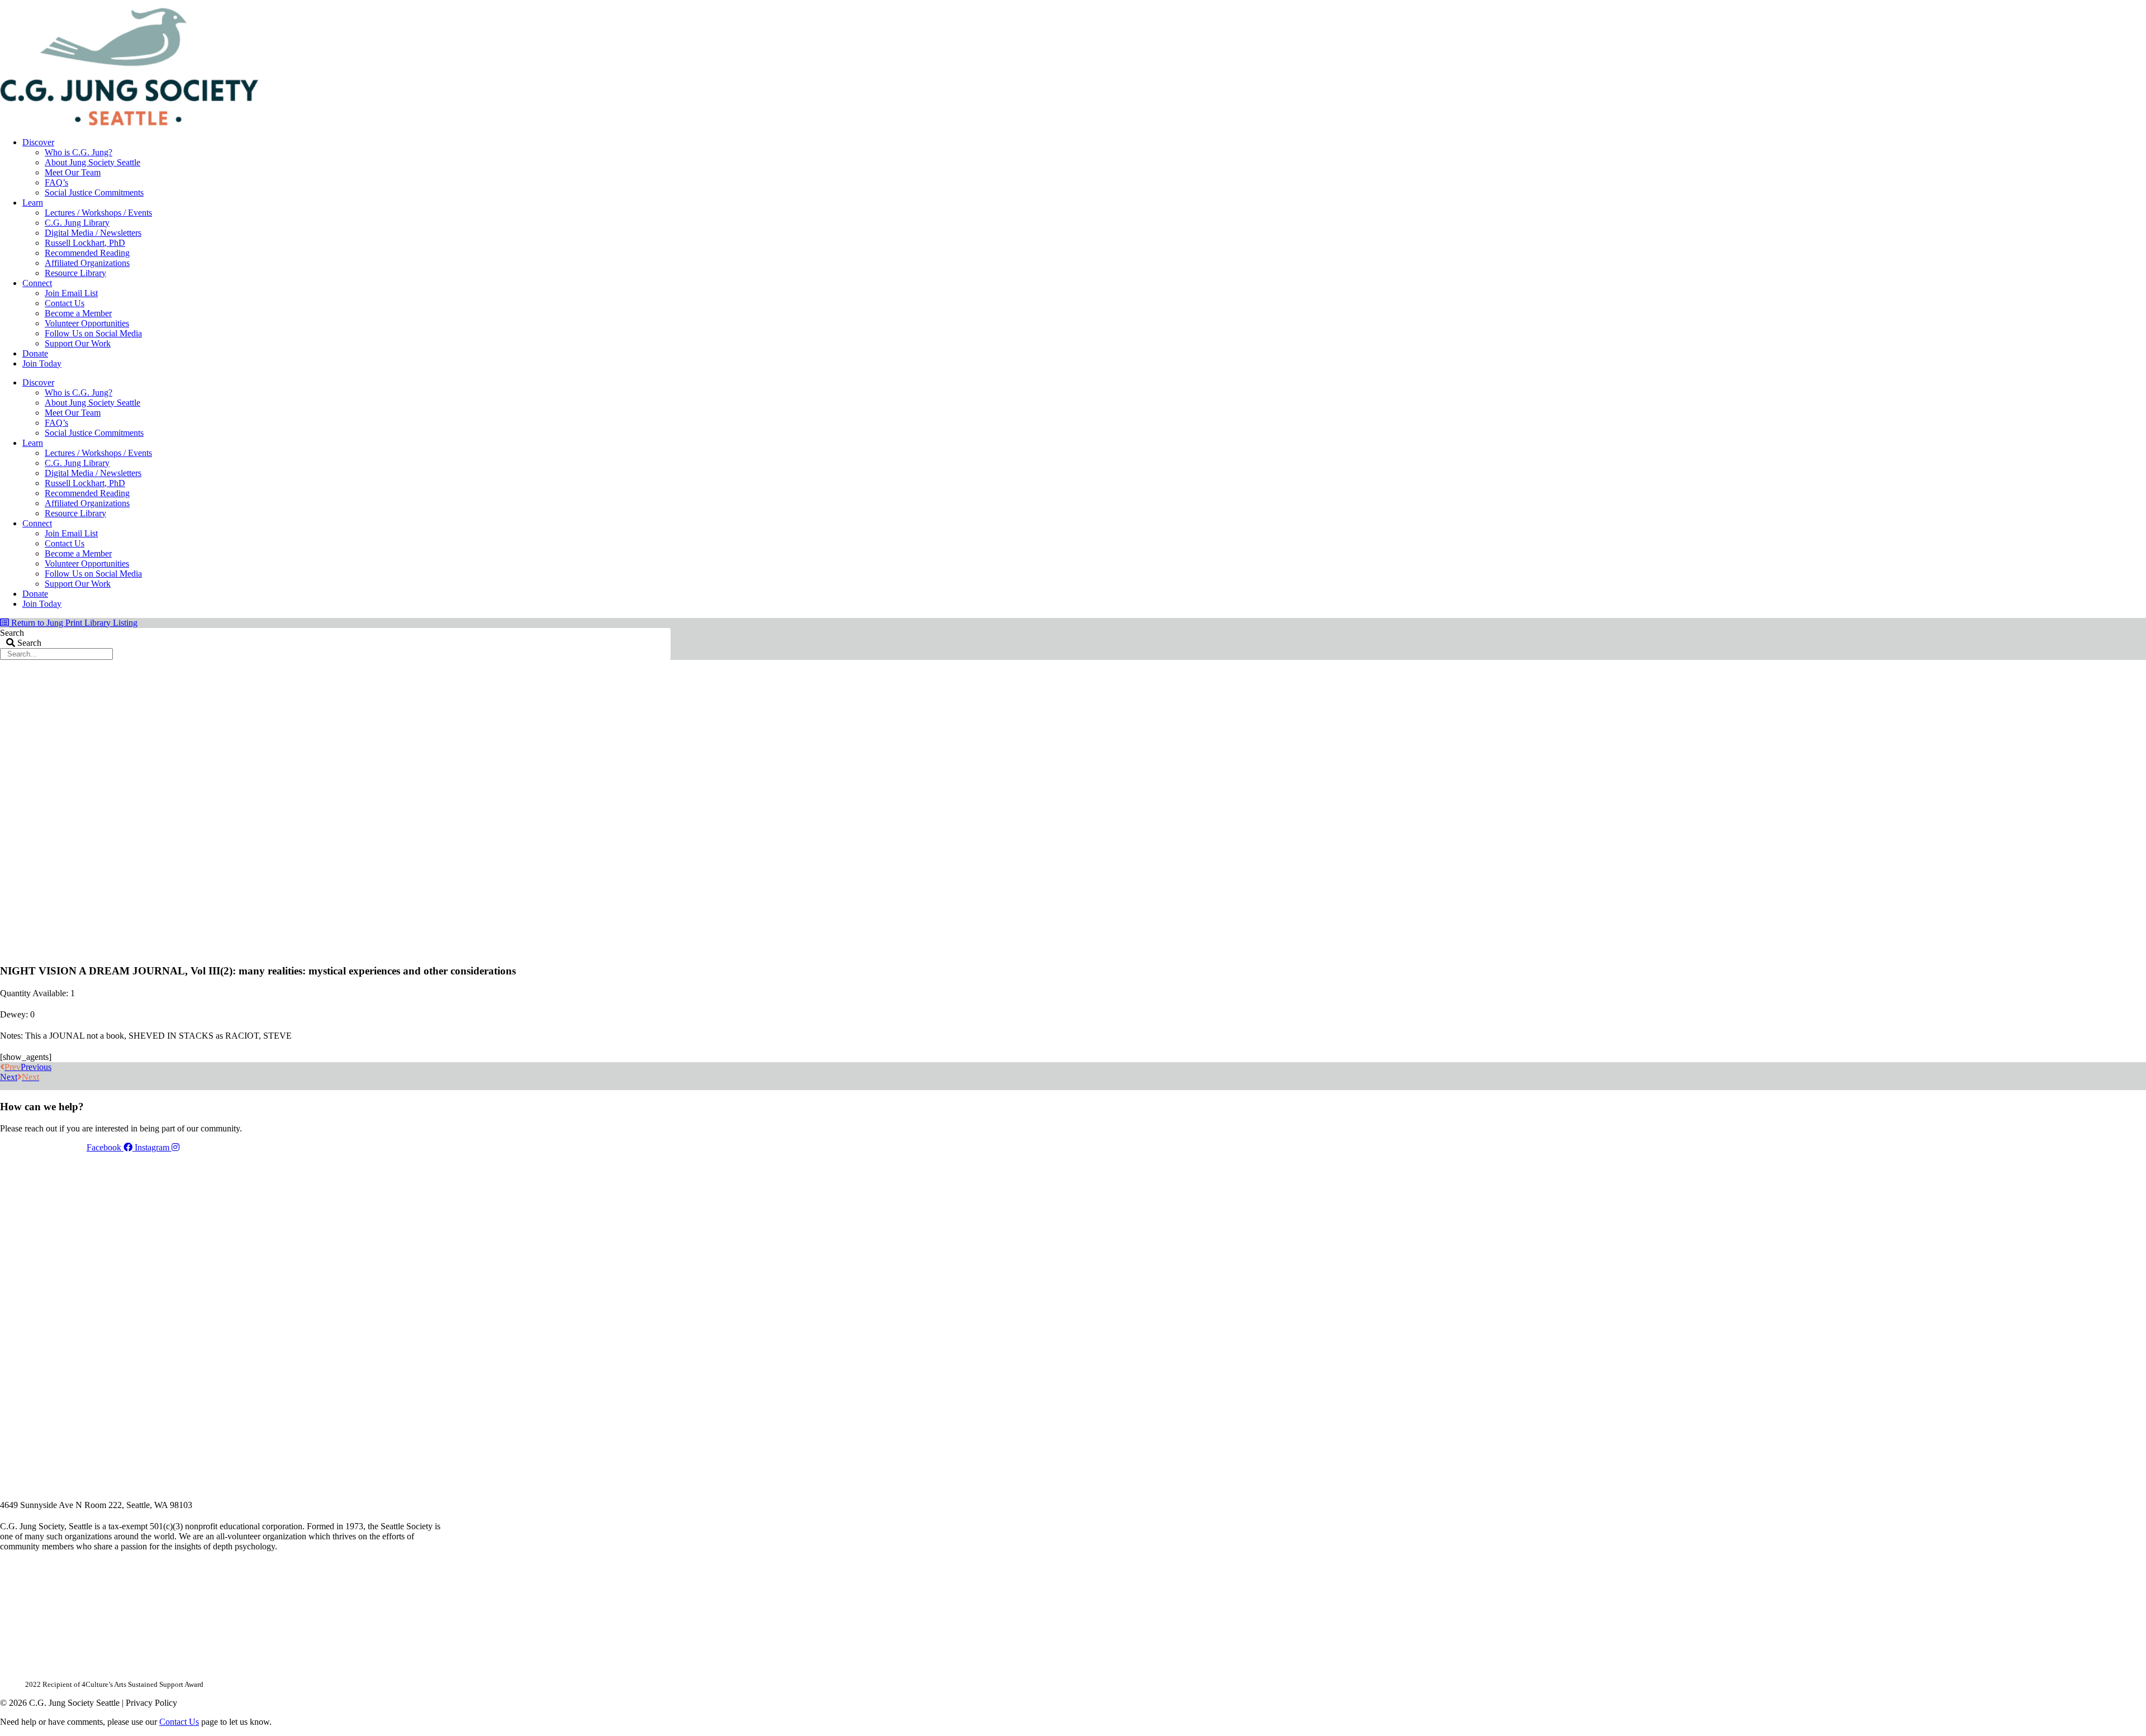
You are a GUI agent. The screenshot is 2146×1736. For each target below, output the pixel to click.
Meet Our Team (73, 172)
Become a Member (78, 313)
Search (12, 633)
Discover (38, 142)
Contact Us (65, 303)
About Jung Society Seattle (92, 162)
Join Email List (71, 293)
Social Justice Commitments (94, 192)
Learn (33, 203)
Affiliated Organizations (87, 263)
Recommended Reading (87, 253)
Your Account (521, 4)
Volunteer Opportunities (87, 323)
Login (661, 4)
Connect (37, 283)
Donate (35, 353)
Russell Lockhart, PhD (85, 243)
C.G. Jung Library (77, 223)
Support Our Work (78, 343)
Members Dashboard (597, 4)
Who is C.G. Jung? (79, 152)
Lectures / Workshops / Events (98, 213)
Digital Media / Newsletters (93, 233)
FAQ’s (56, 182)
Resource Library (75, 273)
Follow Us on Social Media (93, 333)
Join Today (42, 363)
